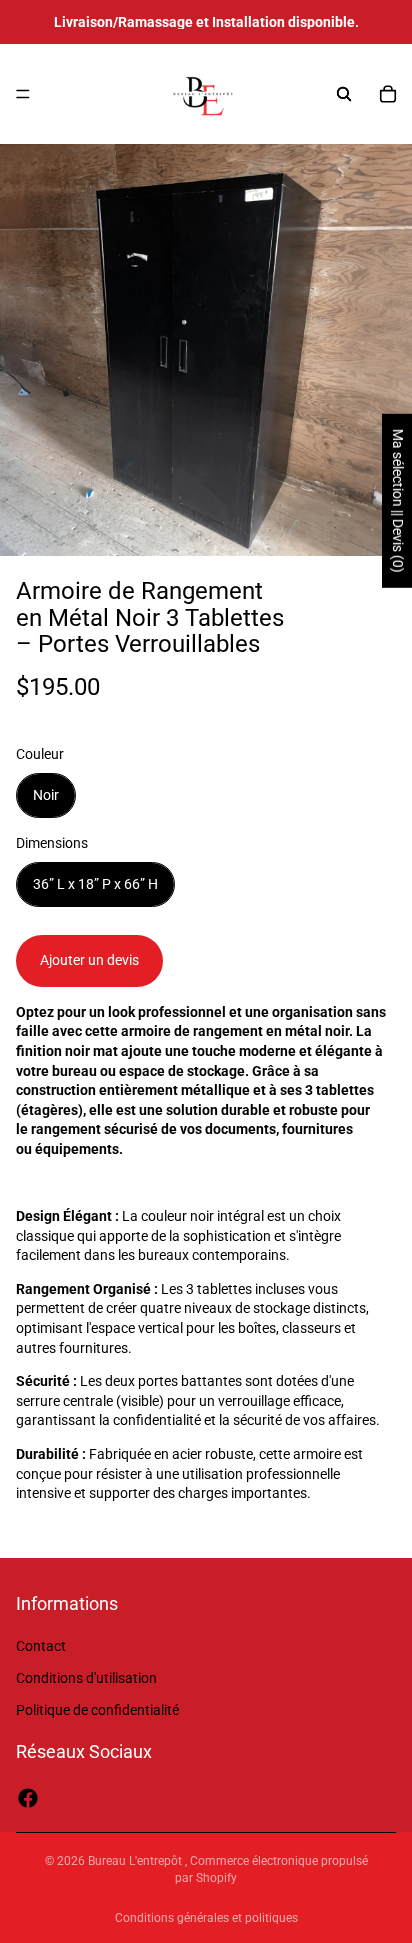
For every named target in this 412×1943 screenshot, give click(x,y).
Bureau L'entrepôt (136, 1861)
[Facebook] (28, 1798)
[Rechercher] (344, 94)
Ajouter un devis (89, 960)
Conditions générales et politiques (206, 1918)
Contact (41, 1647)
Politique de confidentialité (97, 1710)
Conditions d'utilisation (86, 1678)
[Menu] (23, 94)
